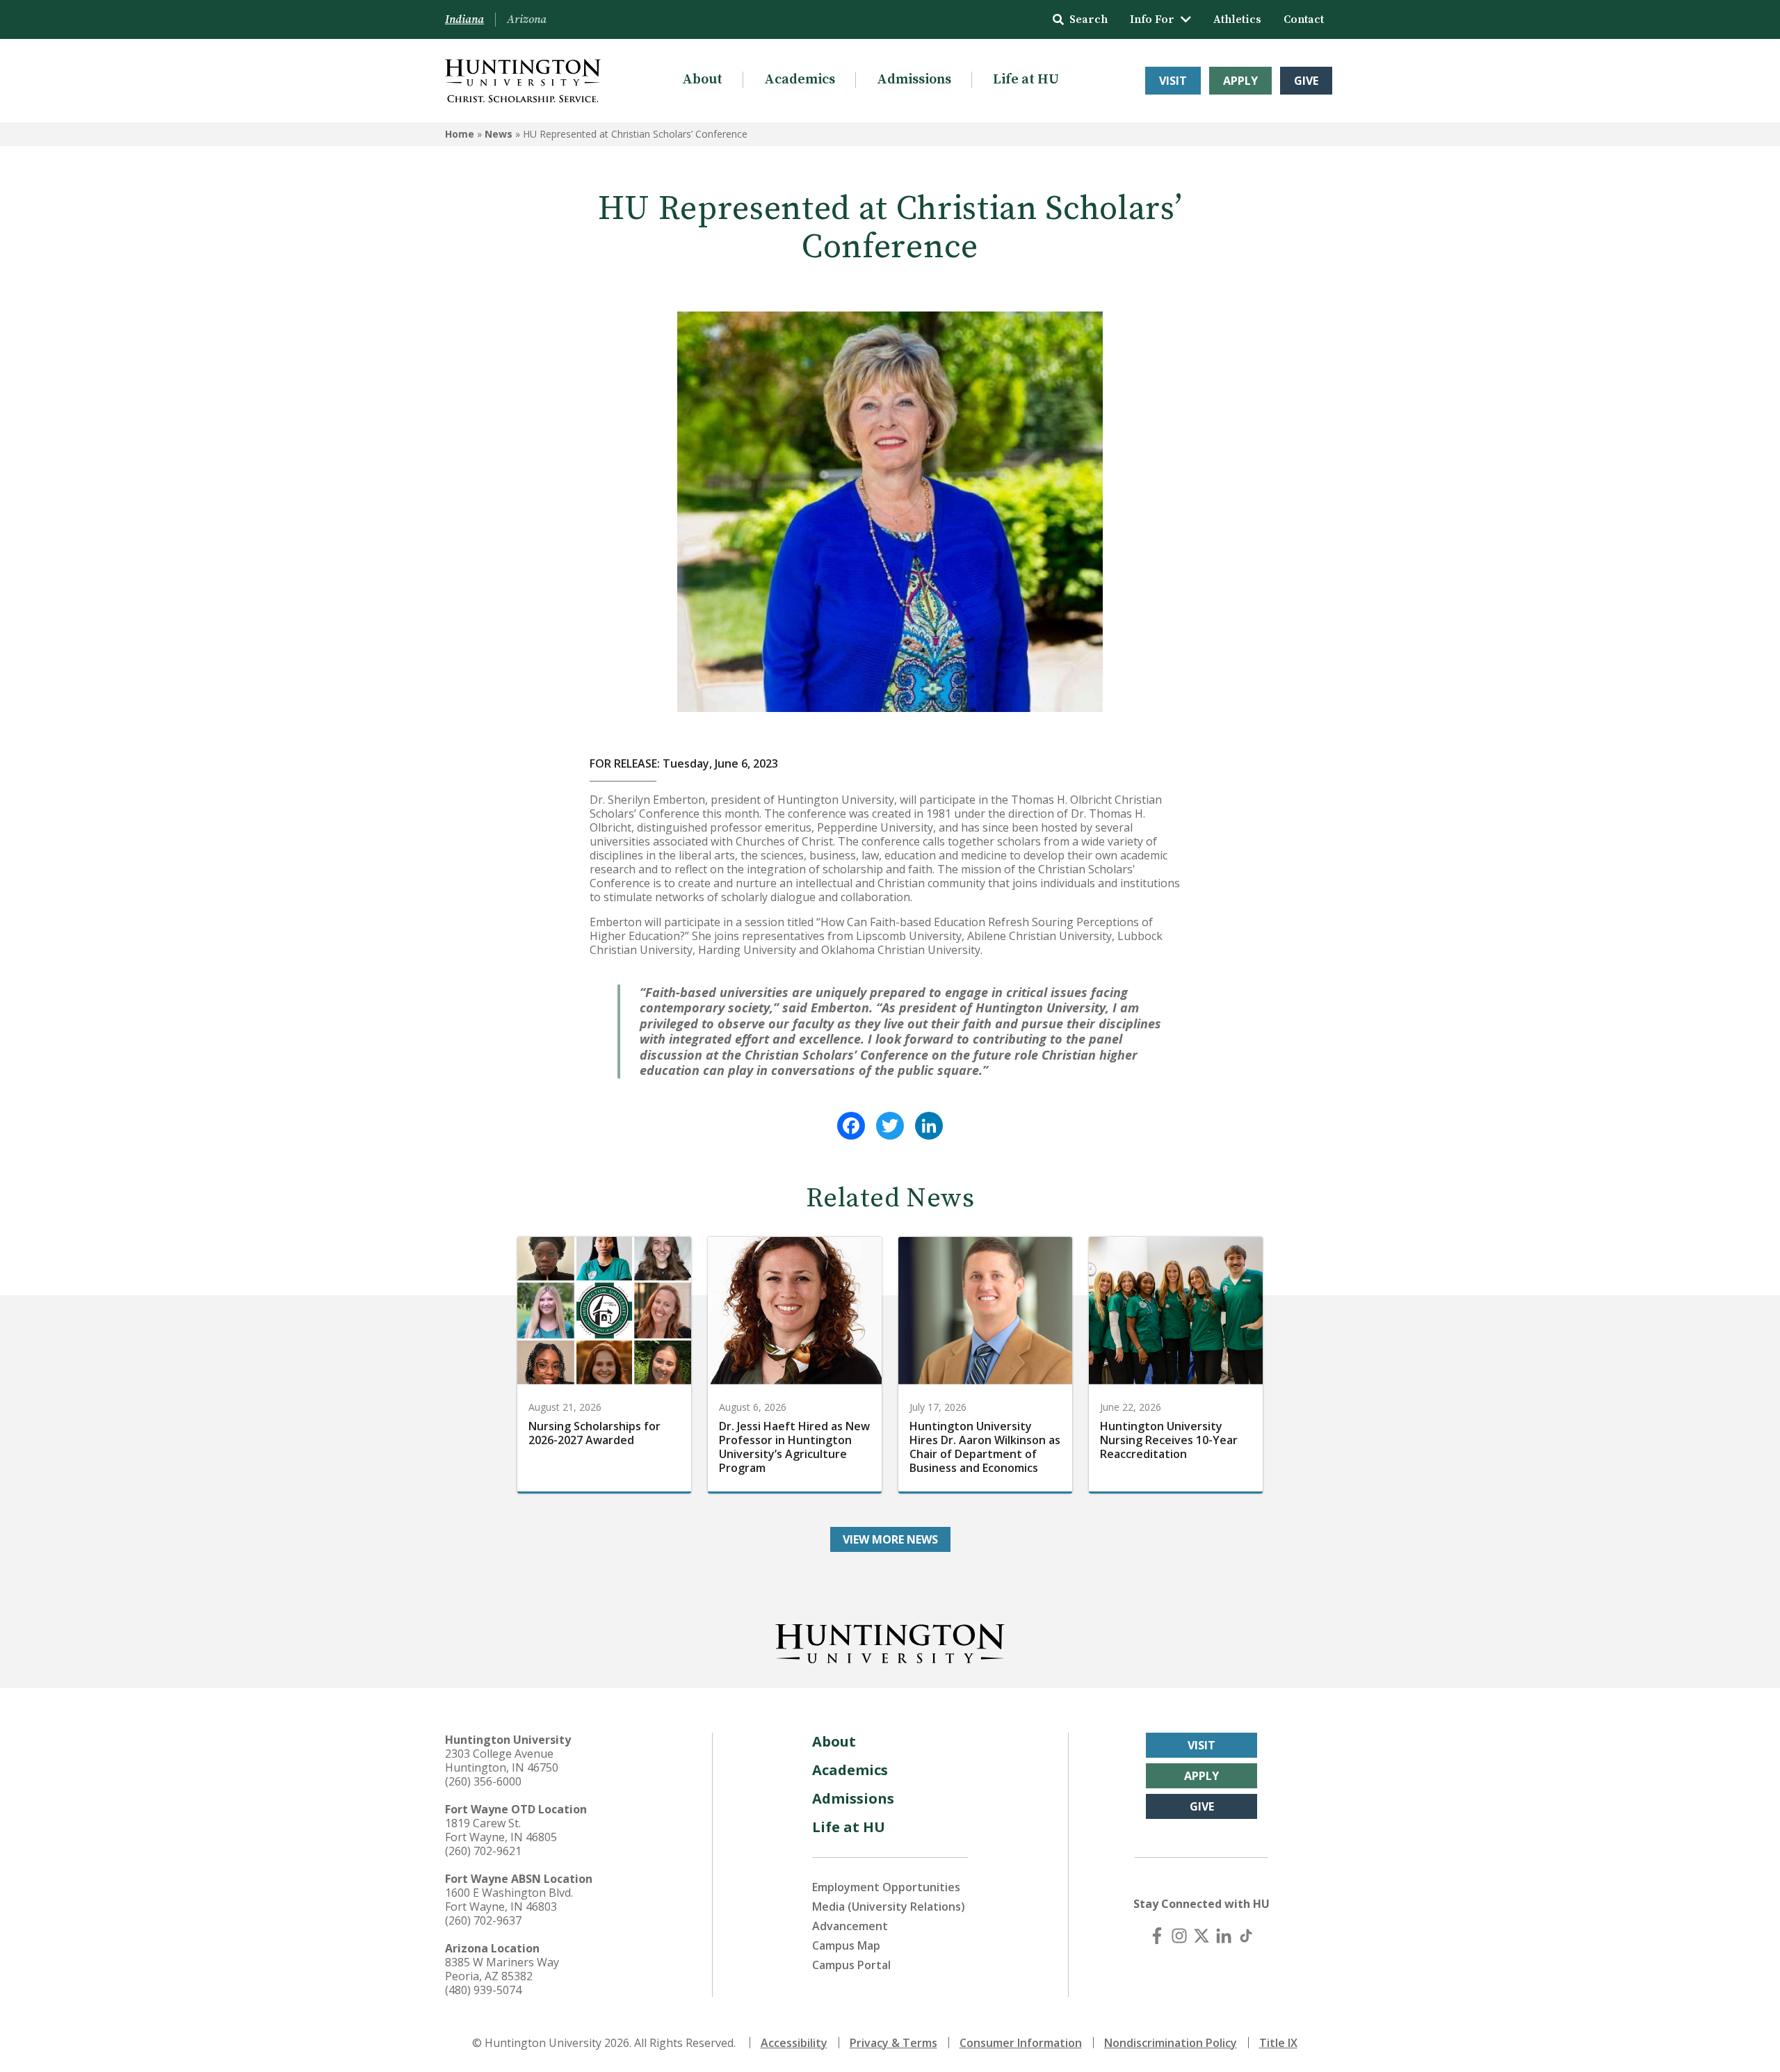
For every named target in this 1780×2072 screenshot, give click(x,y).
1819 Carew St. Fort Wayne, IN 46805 (501, 1830)
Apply (1240, 81)
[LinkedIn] (929, 1126)
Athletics (1237, 19)
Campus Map (846, 1945)
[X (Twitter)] (1201, 1936)
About (702, 80)
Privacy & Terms (893, 2043)
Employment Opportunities (886, 1887)
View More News (890, 1539)
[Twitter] (890, 1126)
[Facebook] (851, 1126)
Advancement (850, 1926)
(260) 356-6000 (483, 1781)
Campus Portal (851, 1965)
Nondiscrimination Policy (1171, 2043)
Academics (800, 80)
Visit (1173, 81)
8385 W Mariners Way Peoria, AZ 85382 (502, 1969)
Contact (1304, 19)
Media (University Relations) (889, 1907)
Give (1306, 81)
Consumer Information (1021, 2043)
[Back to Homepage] (890, 1641)
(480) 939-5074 (483, 1990)
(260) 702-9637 (483, 1920)
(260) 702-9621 (483, 1851)
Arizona (527, 19)
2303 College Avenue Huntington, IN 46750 (502, 1761)
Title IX (1278, 2043)
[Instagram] (1179, 1936)
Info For (1152, 19)
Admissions (914, 80)
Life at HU (1026, 80)
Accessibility (794, 2043)
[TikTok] (1246, 1936)
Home (460, 134)
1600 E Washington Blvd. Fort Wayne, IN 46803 (509, 1900)
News (499, 134)
